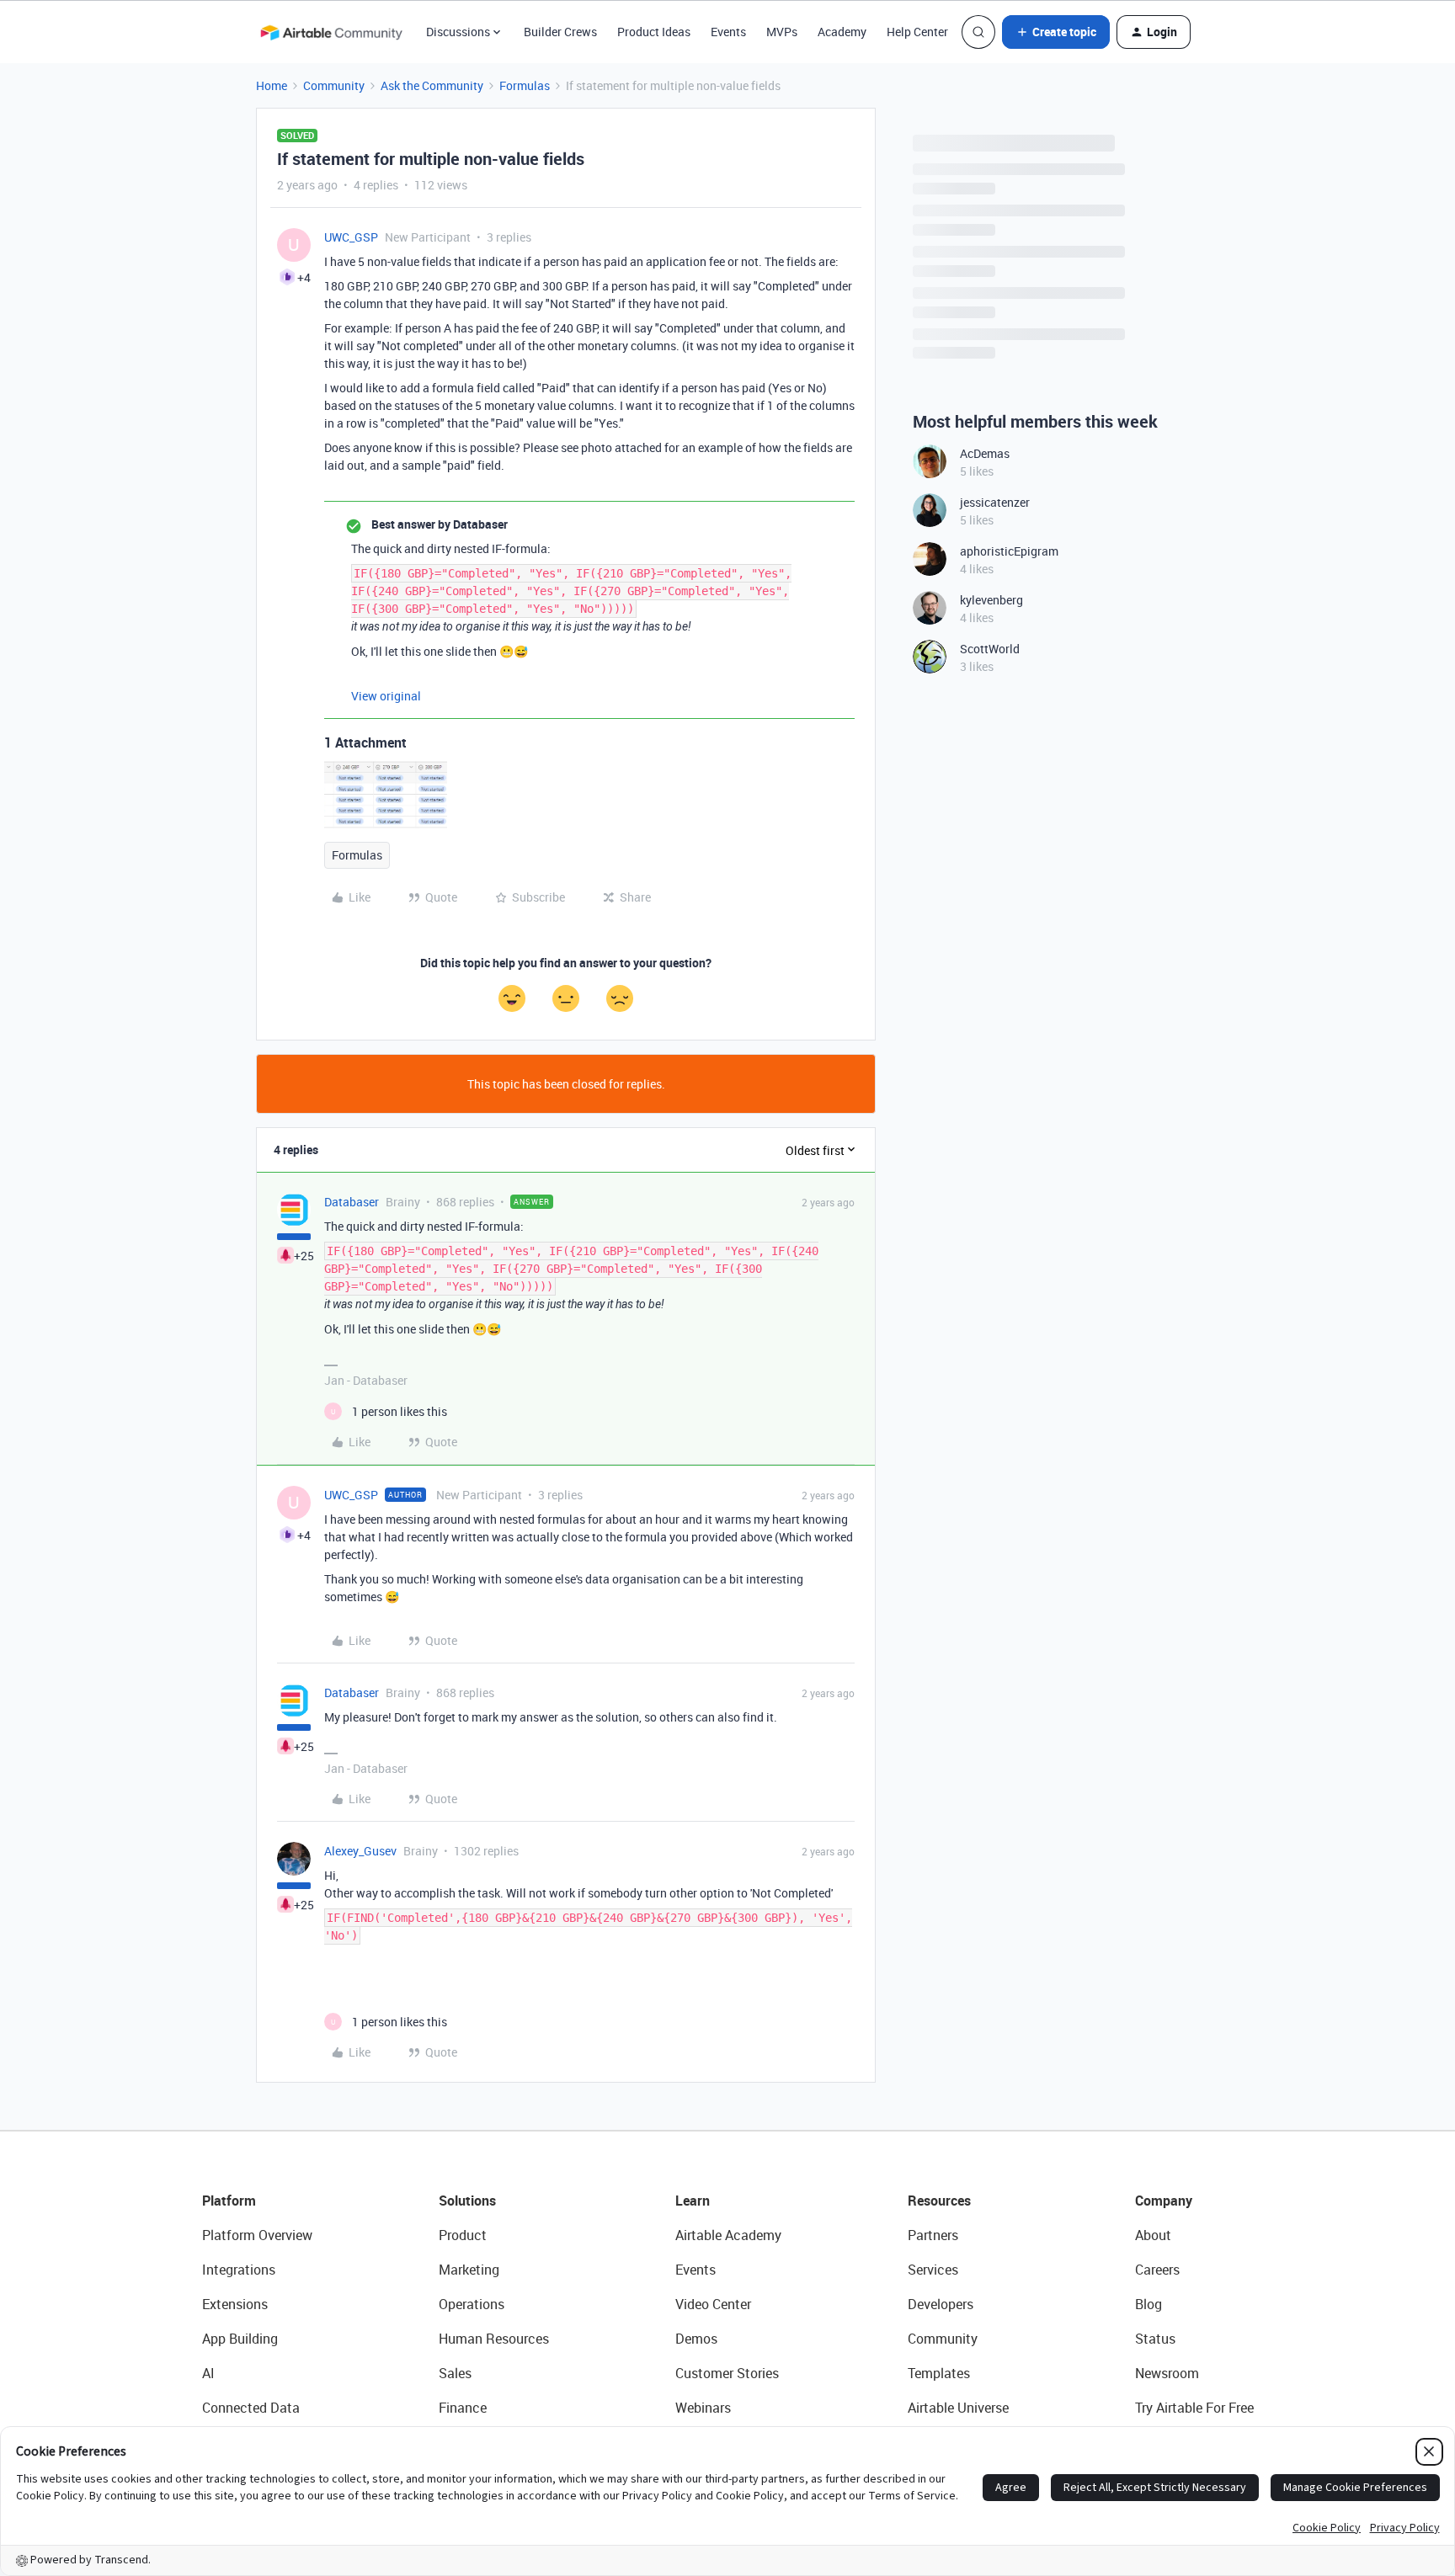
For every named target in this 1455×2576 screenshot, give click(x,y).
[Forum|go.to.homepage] (331, 32)
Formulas (525, 85)
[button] (1056, 32)
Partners (933, 2235)
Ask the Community (432, 85)
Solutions (467, 2201)
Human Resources (494, 2339)
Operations (472, 2304)
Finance (463, 2408)
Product (463, 2235)
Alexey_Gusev (360, 1851)
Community (334, 85)
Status (1155, 2339)
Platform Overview (257, 2235)
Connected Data (251, 2408)
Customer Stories (727, 2373)
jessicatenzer (995, 502)
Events (728, 32)
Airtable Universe (958, 2408)
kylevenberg (991, 600)
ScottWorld (990, 649)
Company (1164, 2201)
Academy (842, 32)
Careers (1157, 2270)
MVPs (782, 32)
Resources (939, 2201)
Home (272, 85)
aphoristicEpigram (1009, 551)
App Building (240, 2339)
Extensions (235, 2304)
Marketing (469, 2270)
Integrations (239, 2270)
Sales (455, 2373)
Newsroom (1167, 2373)
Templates (939, 2373)
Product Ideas (654, 32)
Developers (941, 2304)
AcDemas (985, 453)
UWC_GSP (351, 237)
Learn (693, 2201)
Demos (696, 2339)
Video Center (713, 2304)
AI (208, 2373)
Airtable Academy (728, 2235)
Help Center (917, 32)
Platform (229, 2201)
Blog (1149, 2304)
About (1153, 2235)
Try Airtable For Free (1194, 2408)
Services (933, 2270)
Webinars (703, 2408)
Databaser (352, 1202)
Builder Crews (560, 32)
